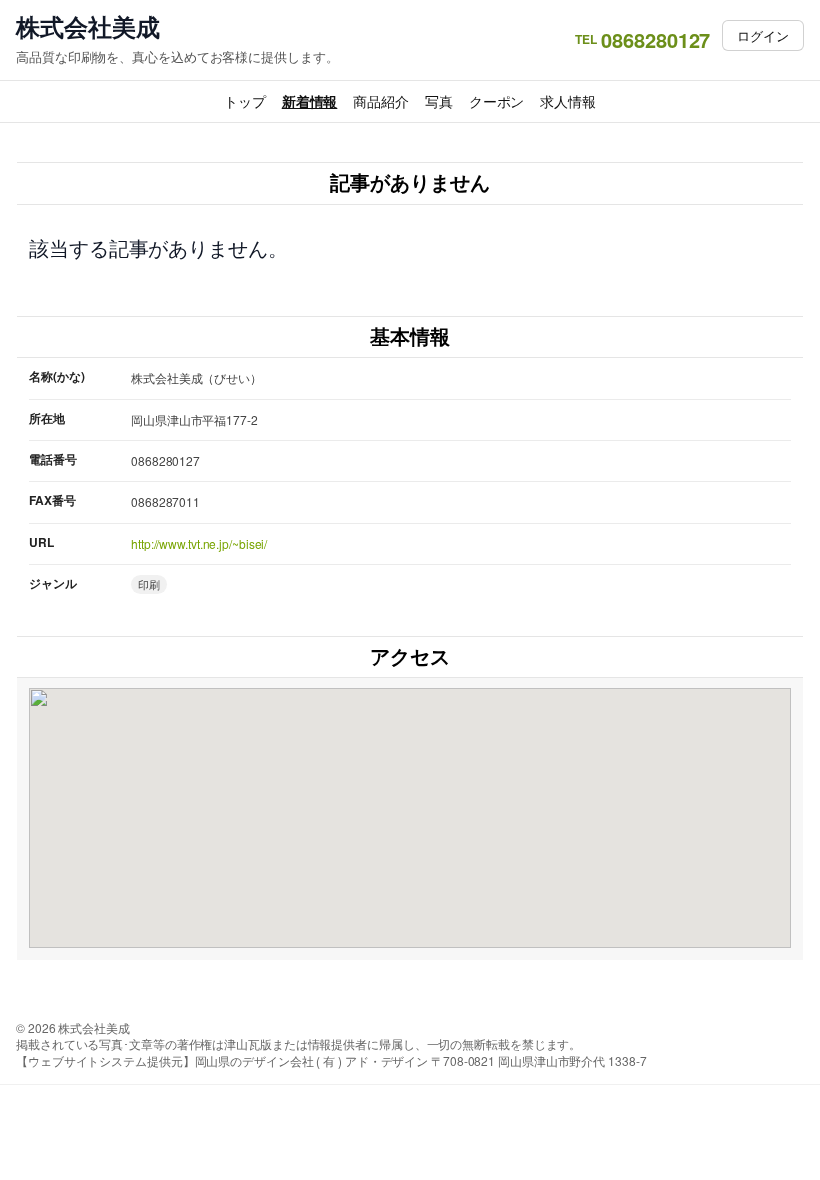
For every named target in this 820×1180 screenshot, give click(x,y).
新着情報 (310, 101)
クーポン (497, 101)
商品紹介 (381, 101)
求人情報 (568, 101)
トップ (245, 101)
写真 (439, 101)
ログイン (763, 35)
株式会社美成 (87, 26)
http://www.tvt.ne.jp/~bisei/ (199, 543)
